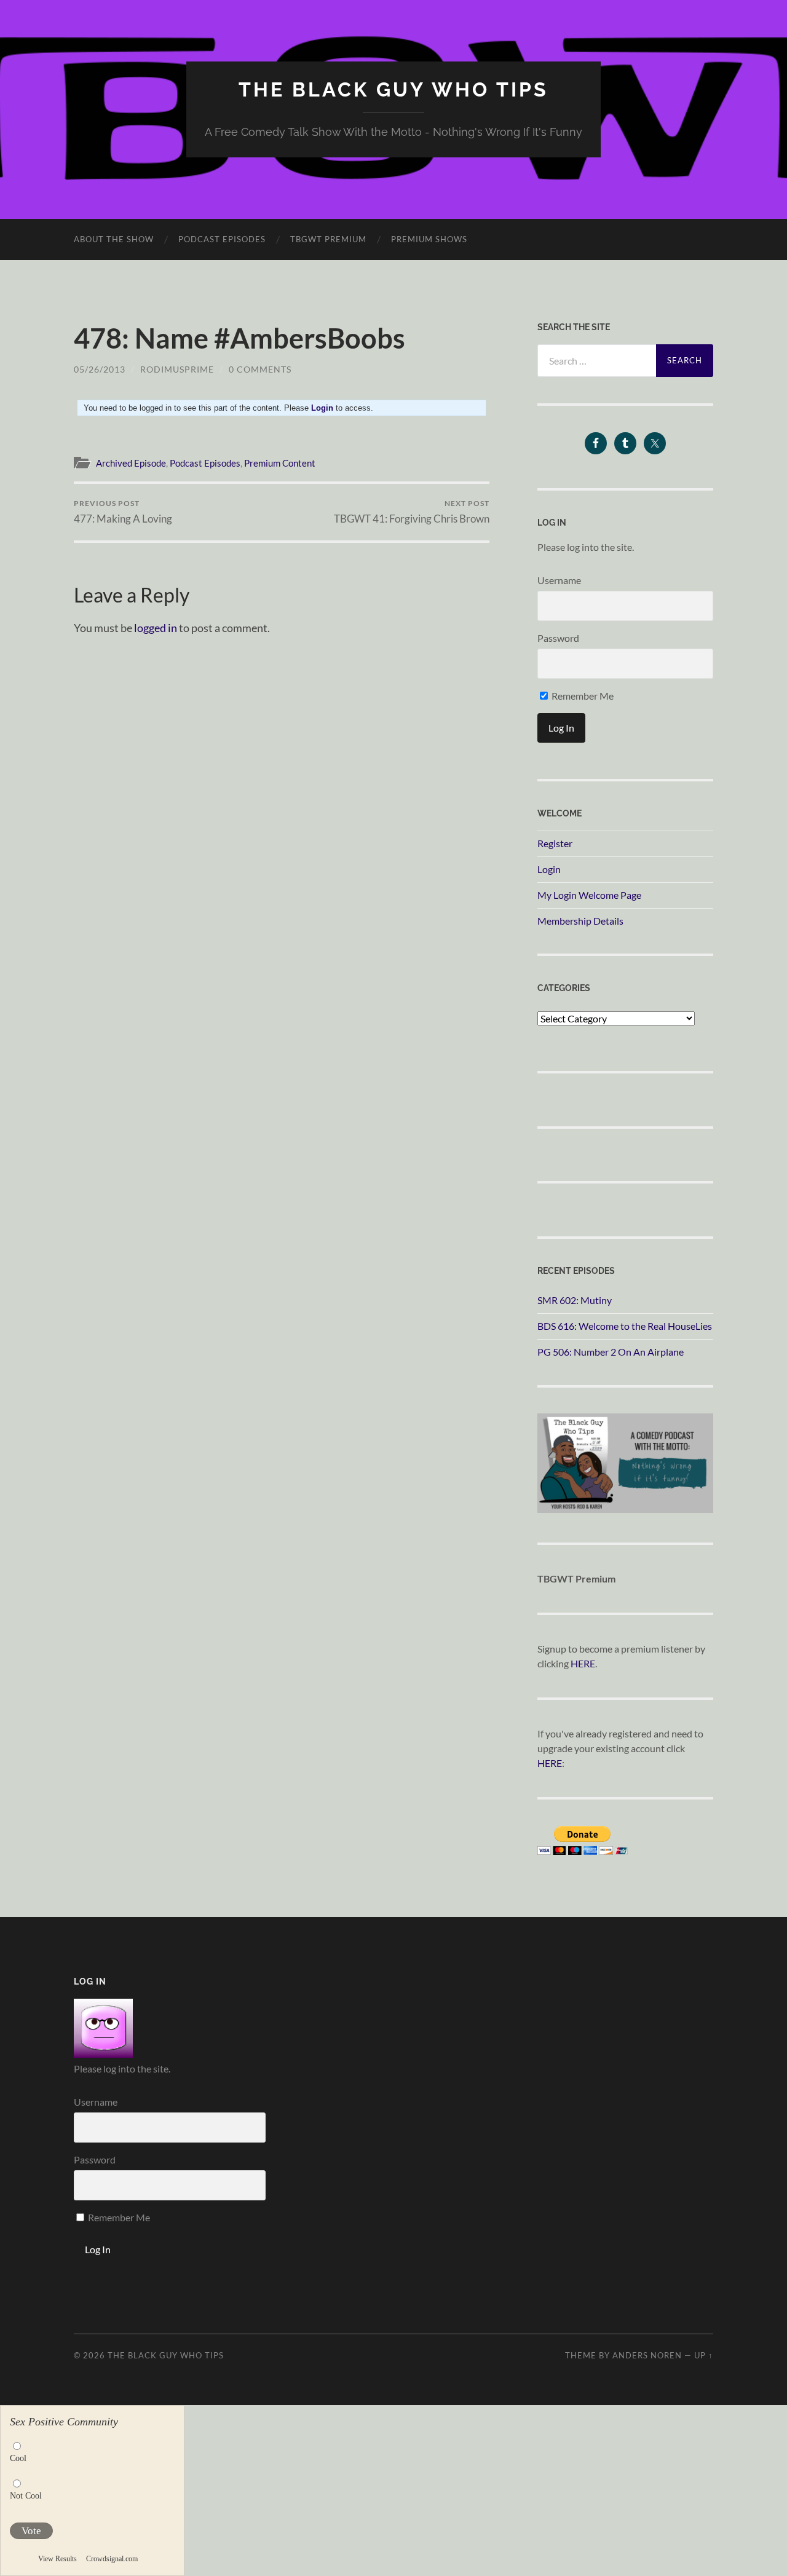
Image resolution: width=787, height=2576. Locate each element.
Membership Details (580, 921)
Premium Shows (429, 239)
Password (558, 638)
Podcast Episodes (222, 239)
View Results (57, 2559)
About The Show (114, 239)
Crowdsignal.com (112, 2559)
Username (559, 580)
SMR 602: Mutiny (575, 1300)
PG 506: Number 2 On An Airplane (611, 1352)
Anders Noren (647, 2355)
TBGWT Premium (328, 239)
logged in (156, 628)
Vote (31, 2531)
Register (555, 843)
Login (549, 869)
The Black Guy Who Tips (393, 89)
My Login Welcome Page (589, 895)
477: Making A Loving (123, 512)
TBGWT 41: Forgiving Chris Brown (412, 512)
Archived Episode (131, 463)
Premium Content (280, 463)
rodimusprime (177, 369)
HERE (583, 1663)
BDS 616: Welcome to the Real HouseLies (625, 1326)
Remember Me (582, 696)
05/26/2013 (100, 369)
